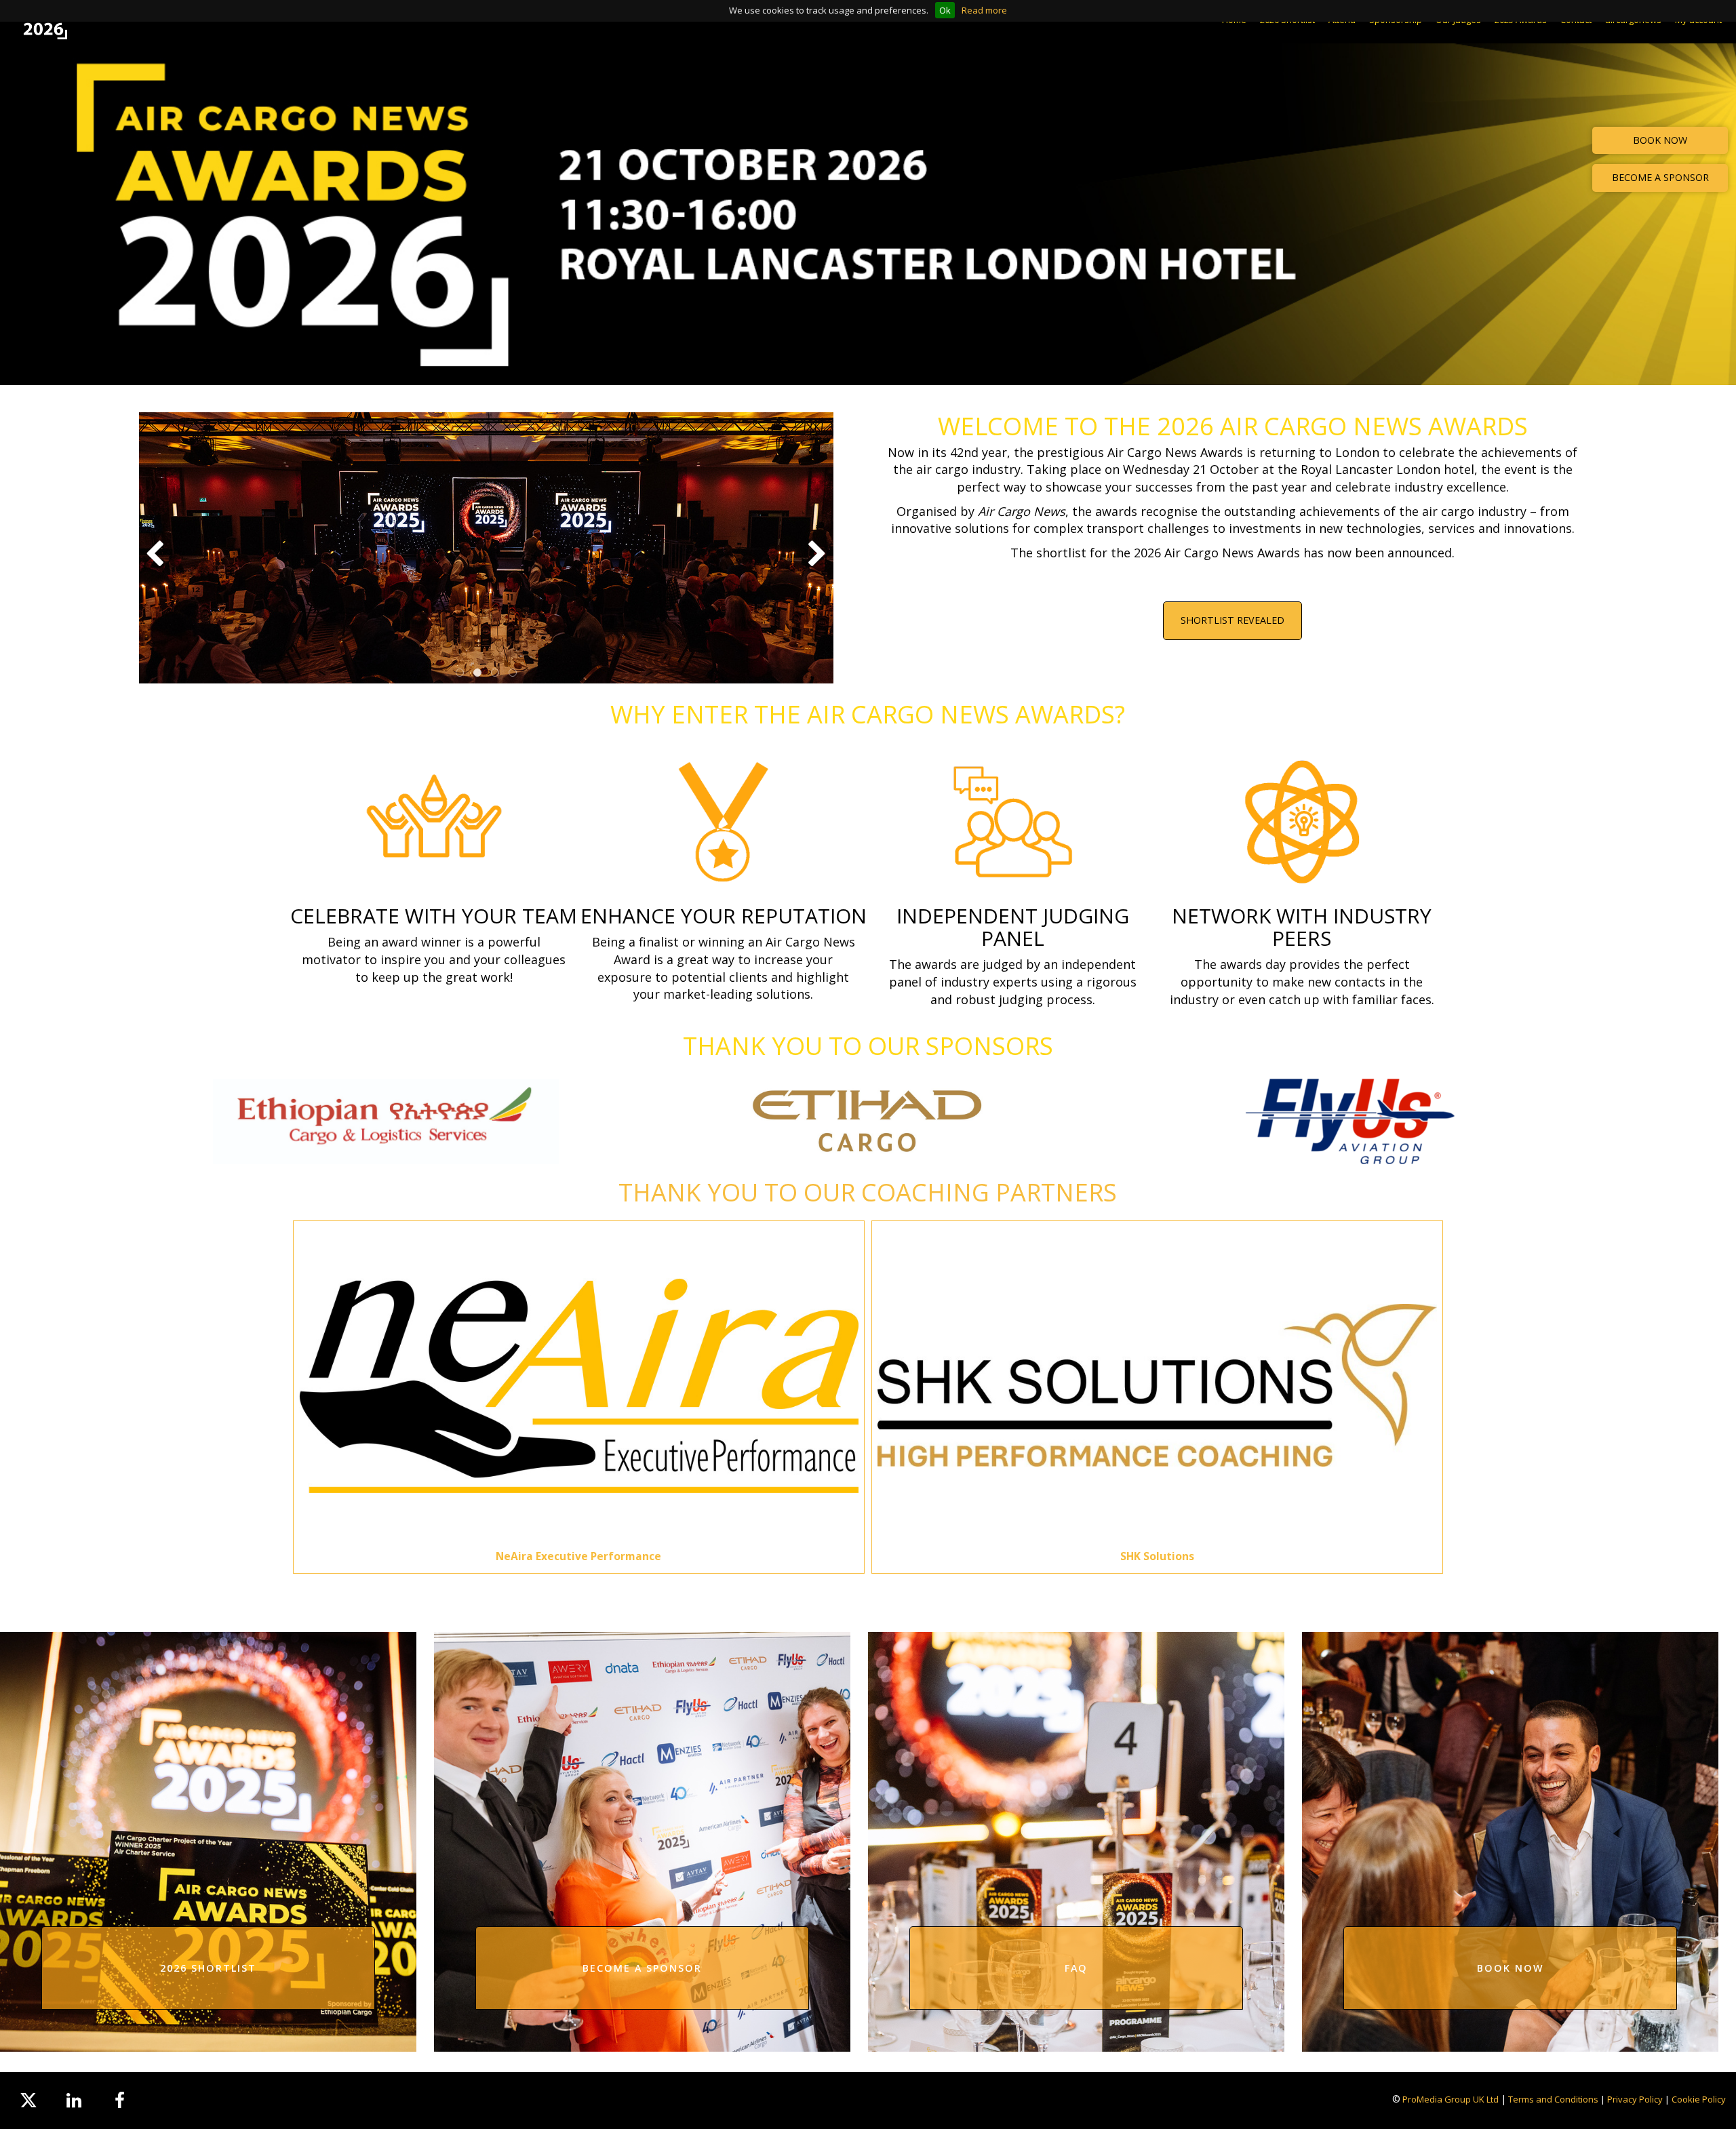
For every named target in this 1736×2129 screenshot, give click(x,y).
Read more (984, 10)
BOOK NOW (1660, 140)
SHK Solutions (1157, 1556)
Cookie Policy (1699, 2099)
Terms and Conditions (1553, 2099)
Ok (945, 10)
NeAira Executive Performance (578, 1556)
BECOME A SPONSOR (1660, 177)
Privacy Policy (1635, 2099)
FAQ (1076, 1968)
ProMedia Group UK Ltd (1451, 2099)
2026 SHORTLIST (208, 1968)
